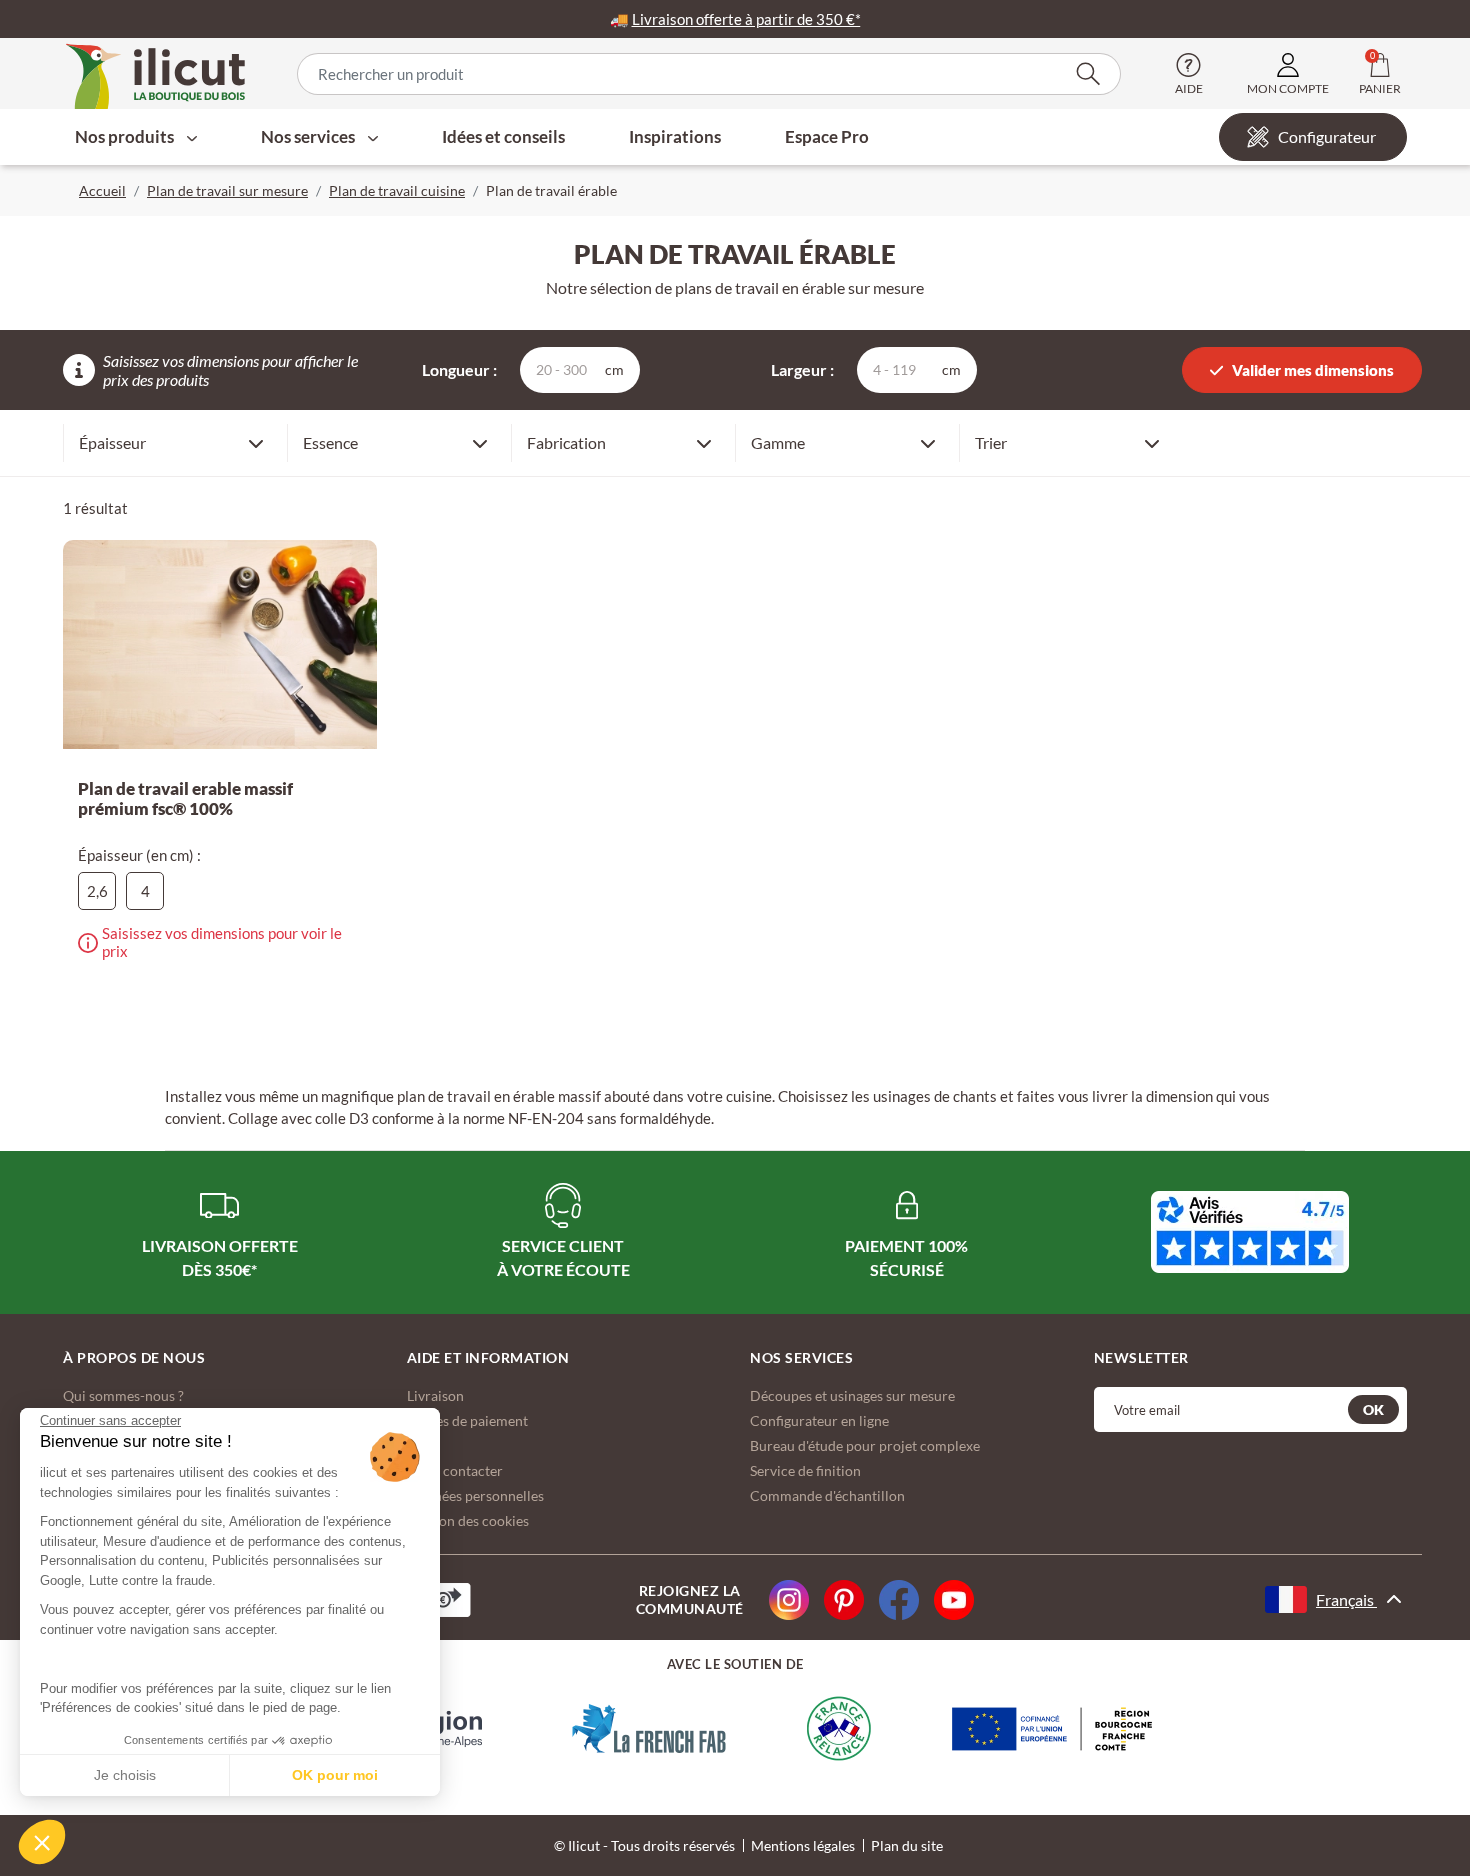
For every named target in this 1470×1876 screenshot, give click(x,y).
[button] (42, 1842)
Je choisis (125, 1775)
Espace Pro (827, 136)
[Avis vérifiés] (1250, 1232)
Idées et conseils (503, 136)
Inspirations (675, 136)
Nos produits (126, 136)
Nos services (309, 136)
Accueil (102, 190)
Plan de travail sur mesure (227, 190)
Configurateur (1327, 136)
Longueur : (459, 369)
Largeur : (802, 369)
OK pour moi (335, 1775)
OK (1373, 1409)
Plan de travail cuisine (397, 190)
